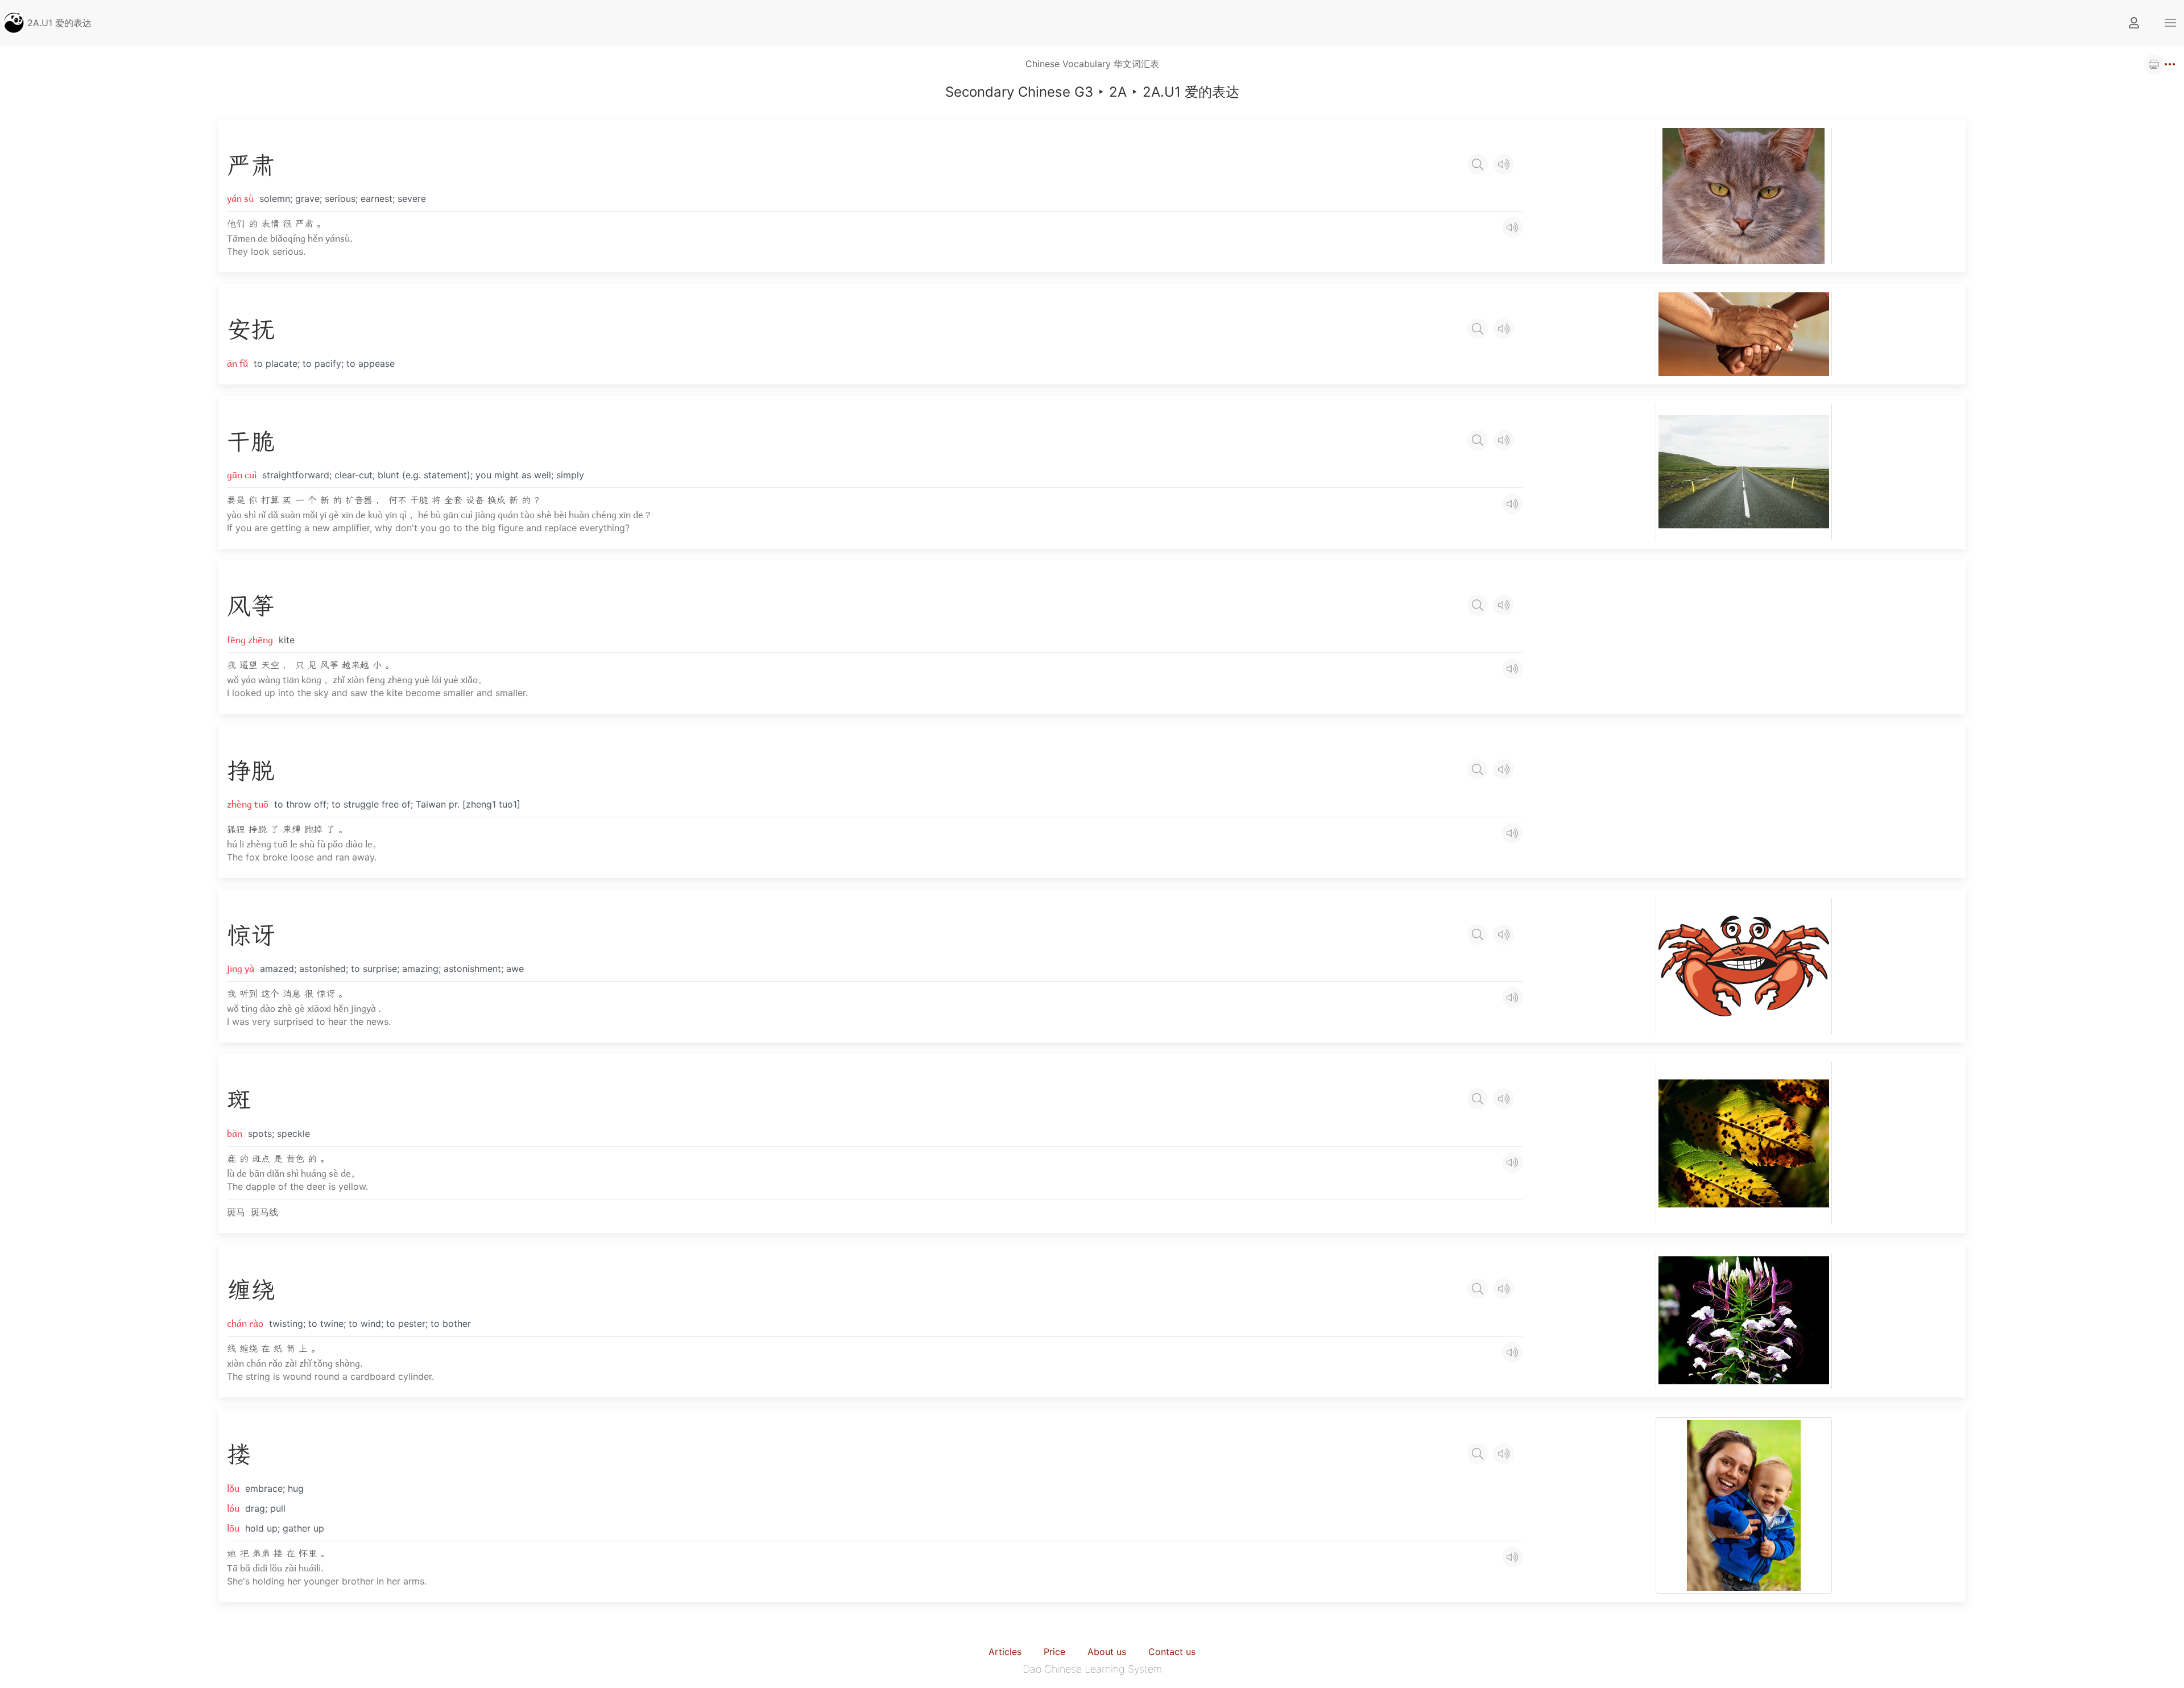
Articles (1005, 1652)
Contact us (1172, 1652)
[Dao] (14, 22)
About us (1107, 1652)
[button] (2170, 23)
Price (1054, 1652)
